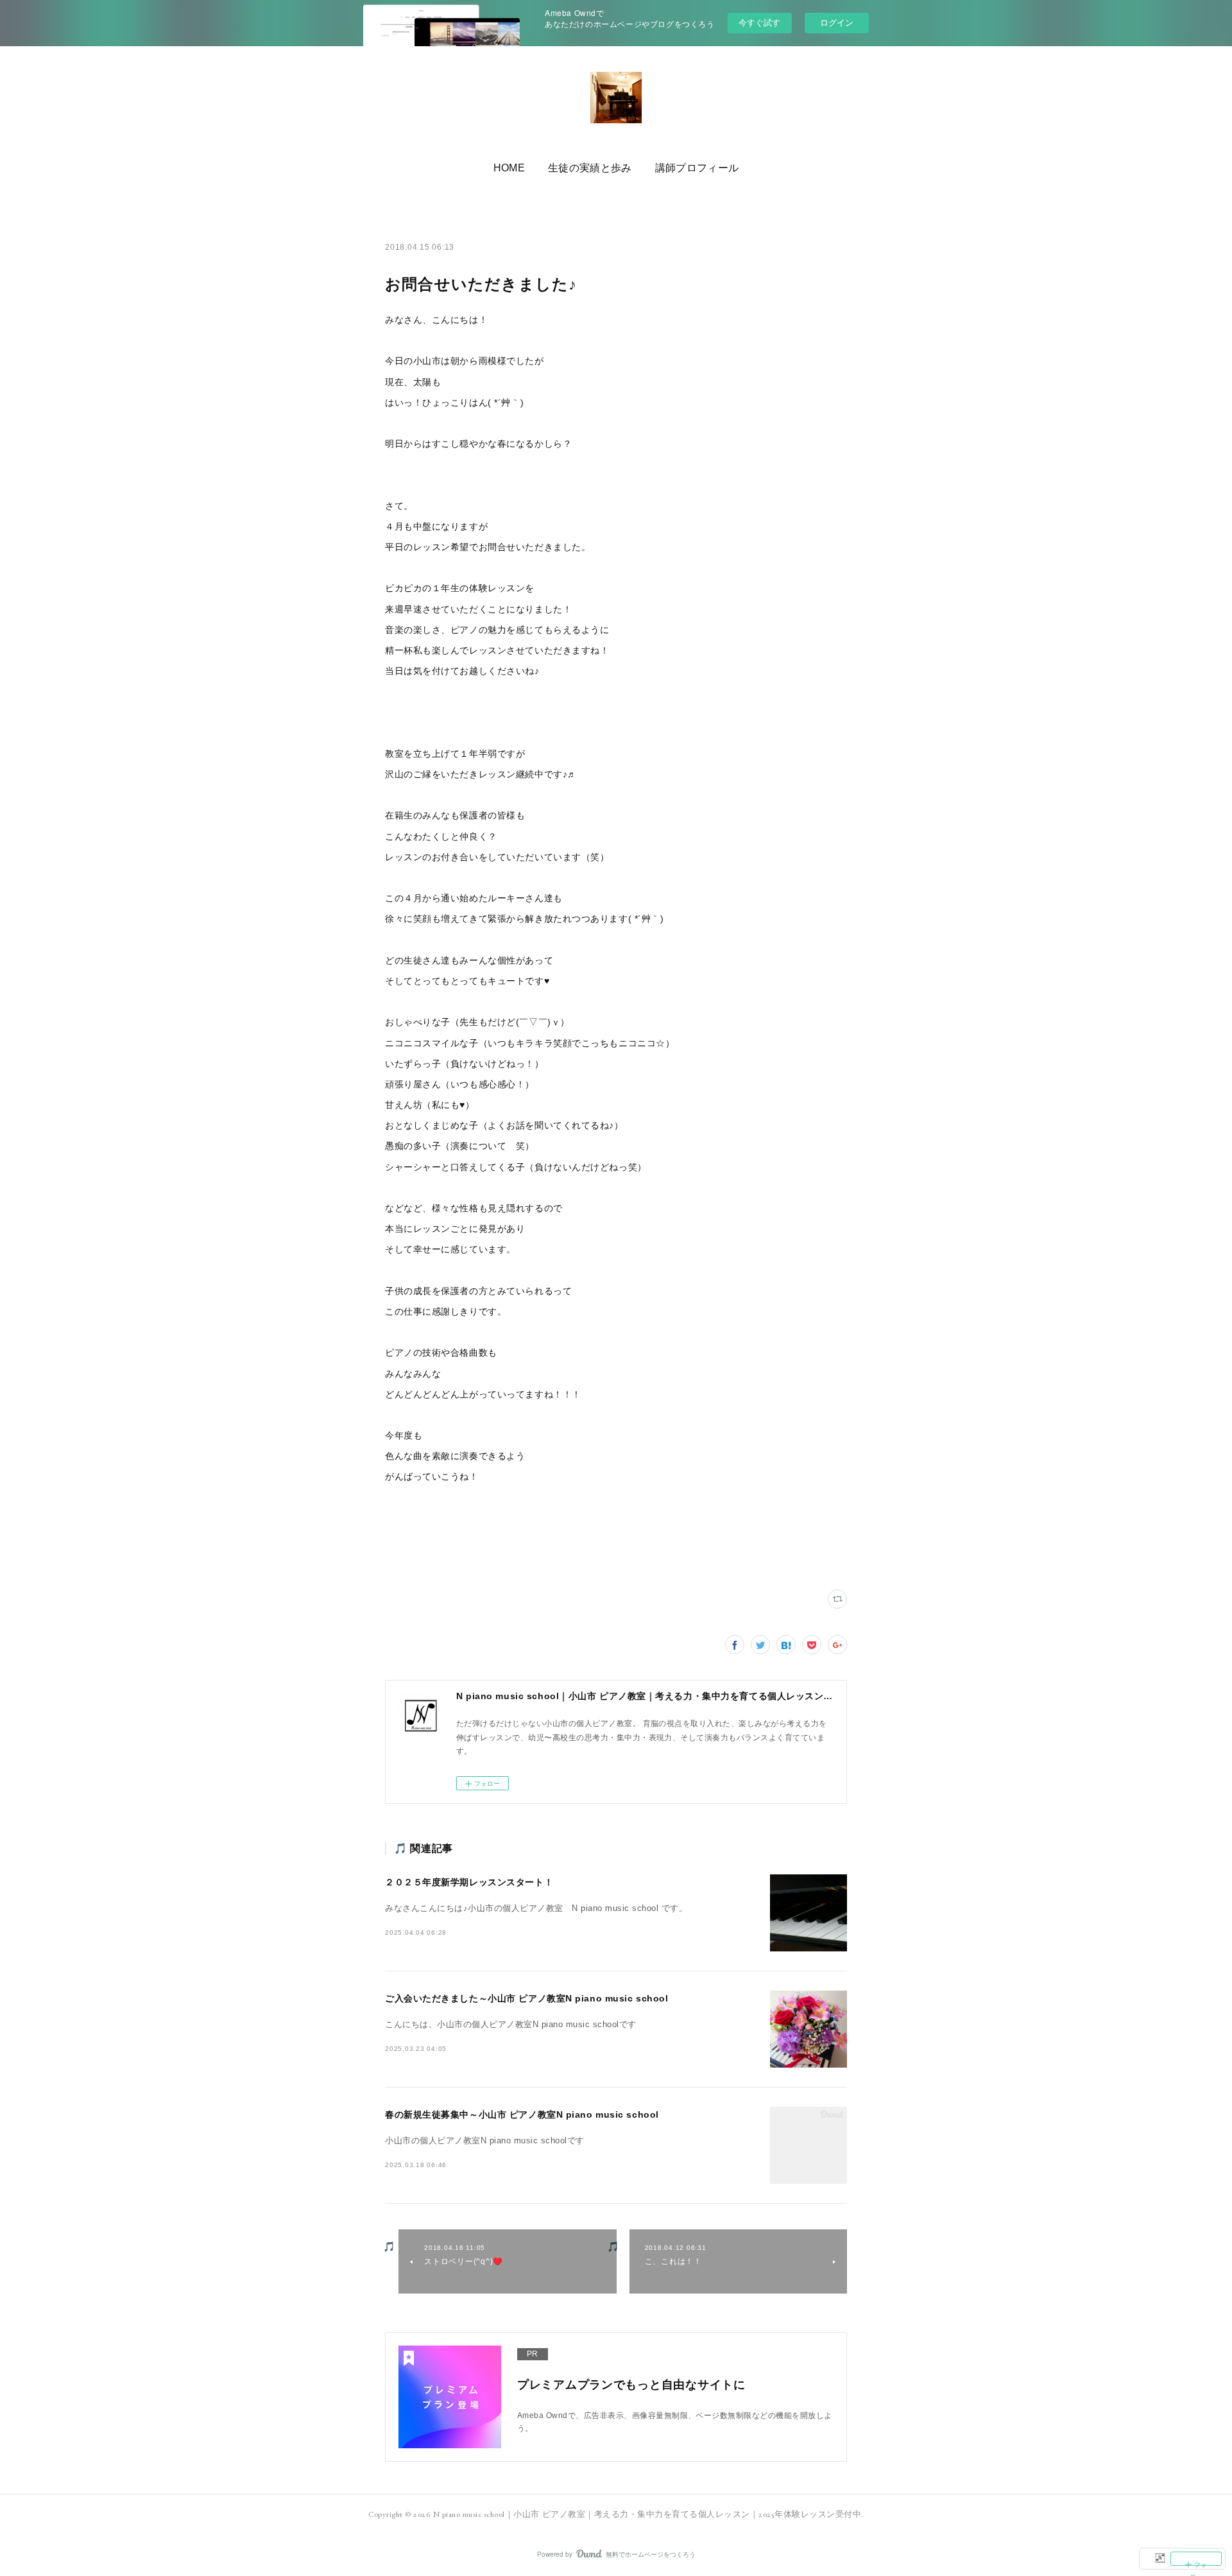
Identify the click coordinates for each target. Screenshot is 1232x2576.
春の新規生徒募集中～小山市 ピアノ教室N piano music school (522, 2114)
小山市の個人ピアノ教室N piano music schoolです (485, 2141)
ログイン (837, 23)
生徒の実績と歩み (590, 168)
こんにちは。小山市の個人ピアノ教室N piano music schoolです (511, 2025)
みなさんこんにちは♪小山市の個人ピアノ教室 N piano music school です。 (536, 1908)
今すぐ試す (759, 22)
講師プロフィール (697, 168)
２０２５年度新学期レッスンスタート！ (469, 1882)
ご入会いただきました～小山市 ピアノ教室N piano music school (526, 1998)
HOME (509, 168)
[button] (509, 168)
